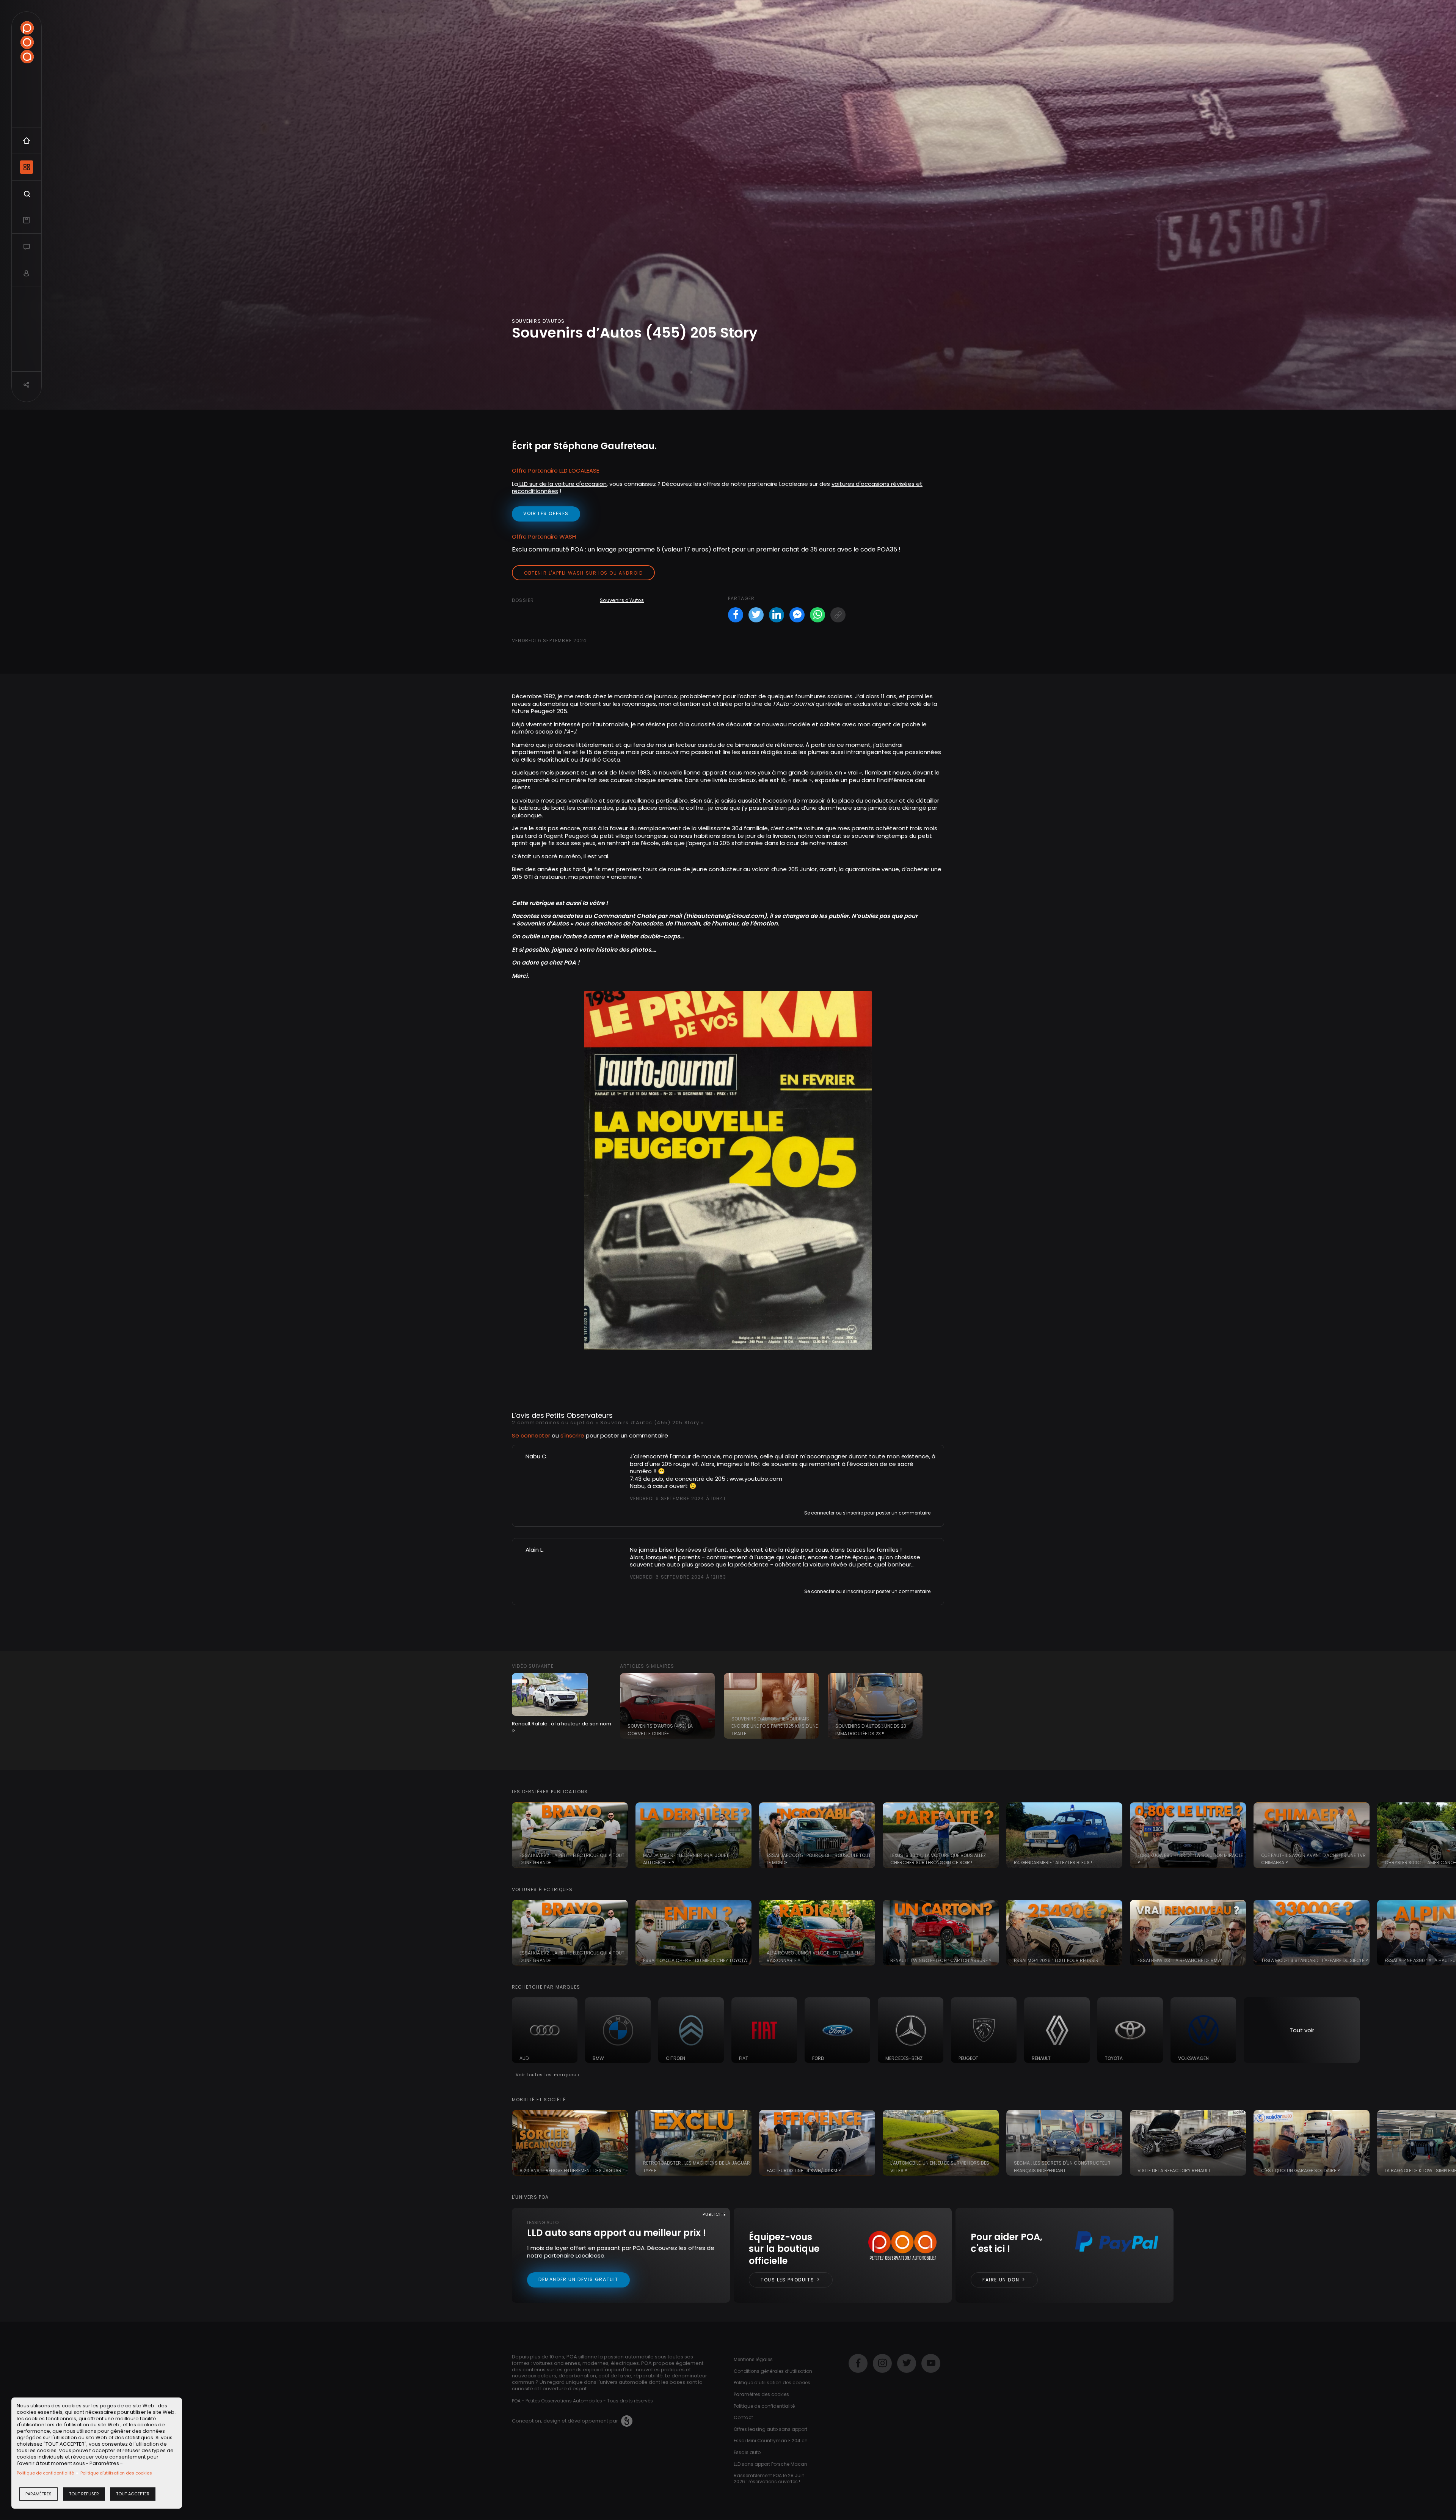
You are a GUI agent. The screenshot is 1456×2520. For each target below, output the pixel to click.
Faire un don (1002, 2280)
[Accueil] (27, 42)
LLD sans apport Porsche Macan (770, 2464)
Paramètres (38, 2494)
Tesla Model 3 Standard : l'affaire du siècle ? (1315, 1960)
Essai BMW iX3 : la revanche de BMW (1180, 1960)
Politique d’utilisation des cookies (116, 2473)
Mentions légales (753, 2359)
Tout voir (1302, 2030)
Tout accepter (133, 2494)
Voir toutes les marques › (548, 2075)
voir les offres (546, 513)
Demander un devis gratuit (578, 2279)
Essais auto (747, 2452)
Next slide (1447, 1835)
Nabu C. (537, 1456)
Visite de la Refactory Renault (1174, 2170)
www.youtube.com (756, 1479)
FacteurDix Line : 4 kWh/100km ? (804, 2170)
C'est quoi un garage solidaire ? (1301, 2170)
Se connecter (531, 1435)
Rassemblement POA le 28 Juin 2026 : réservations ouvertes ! (769, 2478)
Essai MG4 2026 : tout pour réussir (1056, 1960)
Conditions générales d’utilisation (773, 2371)
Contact (743, 2417)
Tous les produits (788, 2280)
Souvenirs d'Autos (622, 600)
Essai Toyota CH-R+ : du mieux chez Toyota (695, 1960)
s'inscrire (572, 1435)
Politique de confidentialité (45, 2473)
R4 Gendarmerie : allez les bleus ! (1053, 1863)
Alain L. (535, 1550)
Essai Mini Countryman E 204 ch (771, 2441)
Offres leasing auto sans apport (770, 2429)
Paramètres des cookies (761, 2394)
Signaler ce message (655, 1512)
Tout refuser (84, 2494)
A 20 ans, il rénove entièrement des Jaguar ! (572, 2170)
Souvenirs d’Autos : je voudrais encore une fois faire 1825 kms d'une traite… (775, 1726)
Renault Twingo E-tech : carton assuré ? (941, 1960)
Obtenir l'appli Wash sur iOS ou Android (583, 573)
